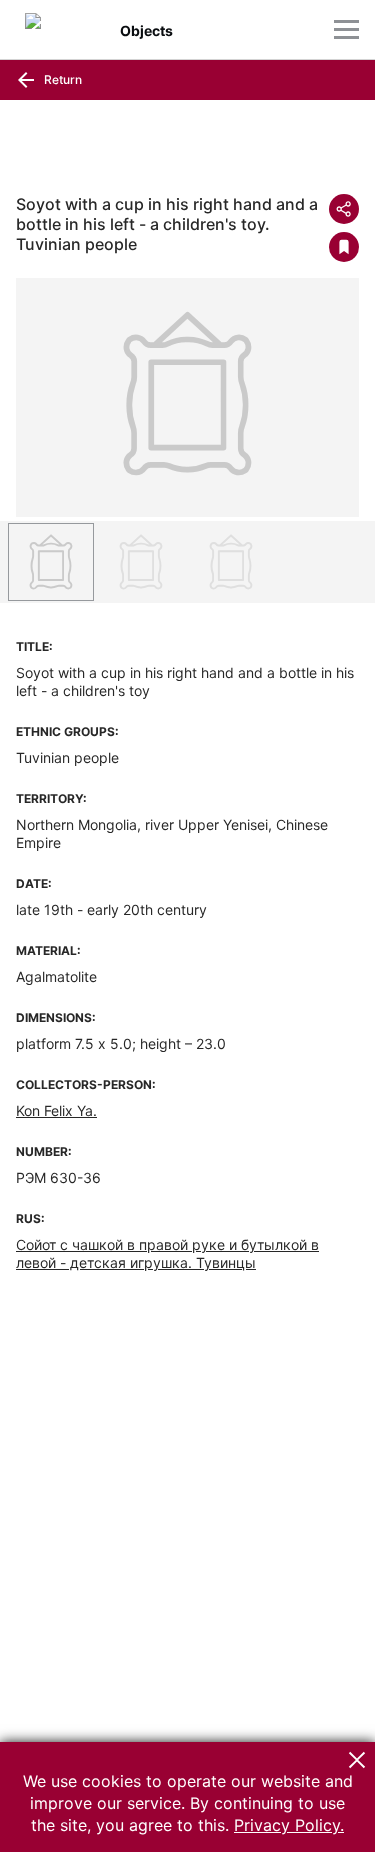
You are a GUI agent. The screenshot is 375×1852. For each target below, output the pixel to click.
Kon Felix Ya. (56, 1110)
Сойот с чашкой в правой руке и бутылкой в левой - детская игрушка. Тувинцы (167, 1253)
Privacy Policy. (289, 1825)
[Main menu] (346, 29)
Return (61, 79)
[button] (357, 1760)
